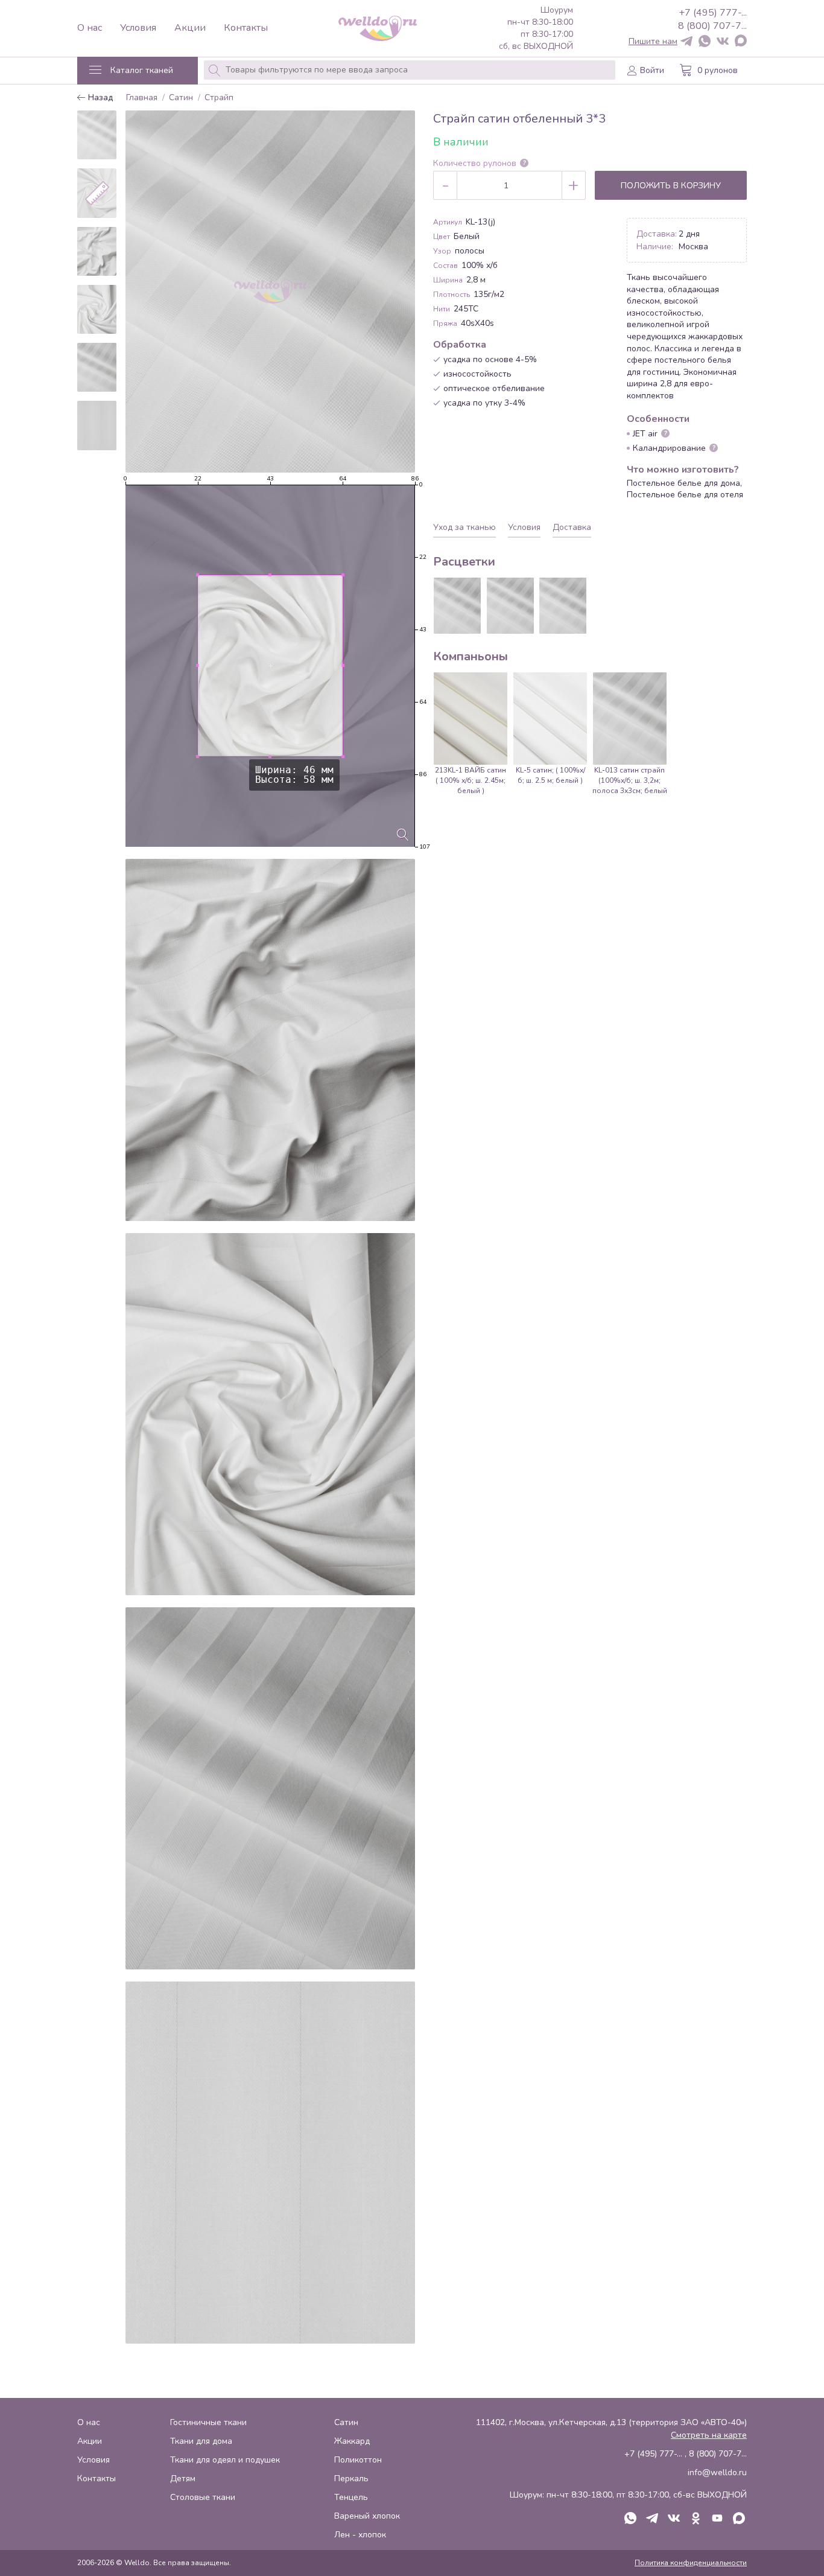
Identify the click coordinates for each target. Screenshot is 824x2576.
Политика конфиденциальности (691, 2563)
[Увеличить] (403, 835)
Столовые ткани (203, 2497)
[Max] (741, 42)
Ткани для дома (201, 2441)
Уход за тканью (464, 527)
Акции (190, 28)
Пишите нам (653, 42)
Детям (183, 2479)
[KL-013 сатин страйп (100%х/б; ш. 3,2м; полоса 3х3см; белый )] (457, 606)
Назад (99, 98)
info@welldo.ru (717, 2472)
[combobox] (410, 70)
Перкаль (351, 2479)
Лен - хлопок (360, 2535)
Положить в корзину (671, 186)
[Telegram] (686, 42)
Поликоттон (358, 2460)
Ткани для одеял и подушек (225, 2460)
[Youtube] (717, 2519)
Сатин (181, 98)
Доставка (572, 527)
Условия (138, 28)
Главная (142, 98)
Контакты (246, 28)
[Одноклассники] (696, 2519)
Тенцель (351, 2497)
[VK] (723, 42)
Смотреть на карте (709, 2435)
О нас (90, 28)
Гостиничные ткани (208, 2422)
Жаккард (352, 2441)
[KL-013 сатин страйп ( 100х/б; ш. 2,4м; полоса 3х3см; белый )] (563, 606)
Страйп (219, 98)
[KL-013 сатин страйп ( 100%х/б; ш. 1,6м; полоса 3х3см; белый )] (510, 606)
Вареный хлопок (367, 2516)
